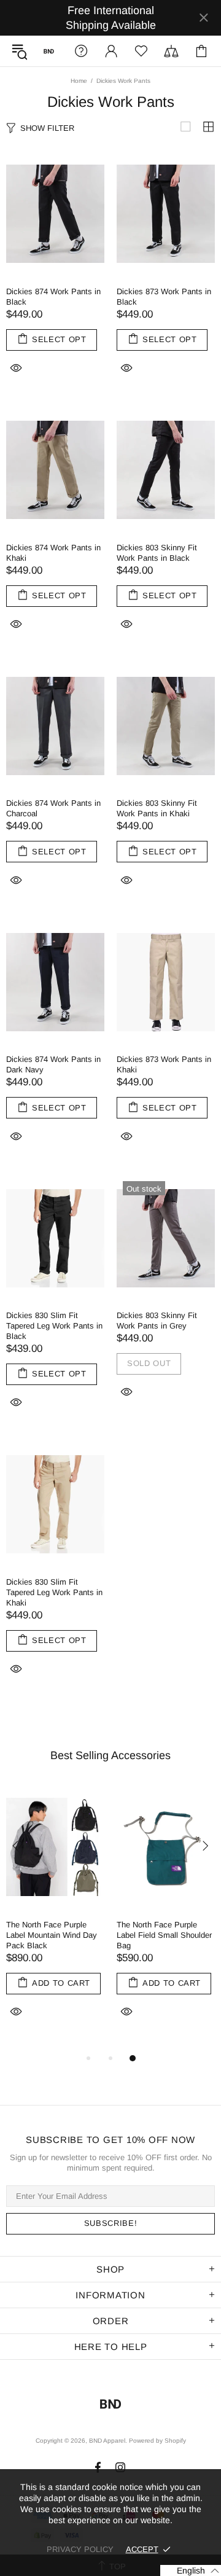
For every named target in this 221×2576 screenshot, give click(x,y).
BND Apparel (49, 51)
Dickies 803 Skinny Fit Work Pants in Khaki (157, 808)
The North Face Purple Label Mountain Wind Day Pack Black (52, 1935)
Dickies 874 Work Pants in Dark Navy (53, 1064)
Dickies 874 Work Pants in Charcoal (53, 808)
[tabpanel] (55, 1918)
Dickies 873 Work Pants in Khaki (164, 1064)
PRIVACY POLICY (80, 2549)
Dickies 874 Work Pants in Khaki (53, 553)
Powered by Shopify (157, 2441)
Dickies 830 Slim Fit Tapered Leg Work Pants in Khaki (54, 1592)
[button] (191, 2570)
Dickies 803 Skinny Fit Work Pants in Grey (157, 1321)
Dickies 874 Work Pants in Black (53, 297)
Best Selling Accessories (110, 1755)
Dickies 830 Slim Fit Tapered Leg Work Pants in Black (54, 1326)
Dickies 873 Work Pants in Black (164, 297)
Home (79, 81)
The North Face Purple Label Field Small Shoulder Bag (164, 1935)
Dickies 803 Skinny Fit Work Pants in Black (157, 553)
